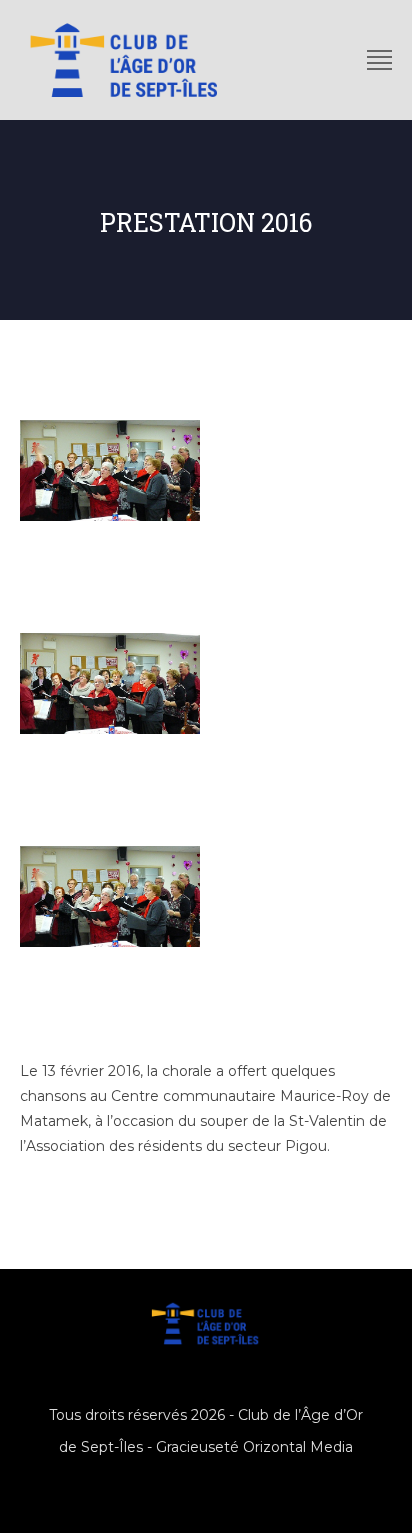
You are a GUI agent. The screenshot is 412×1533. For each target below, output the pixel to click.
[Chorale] (110, 896)
